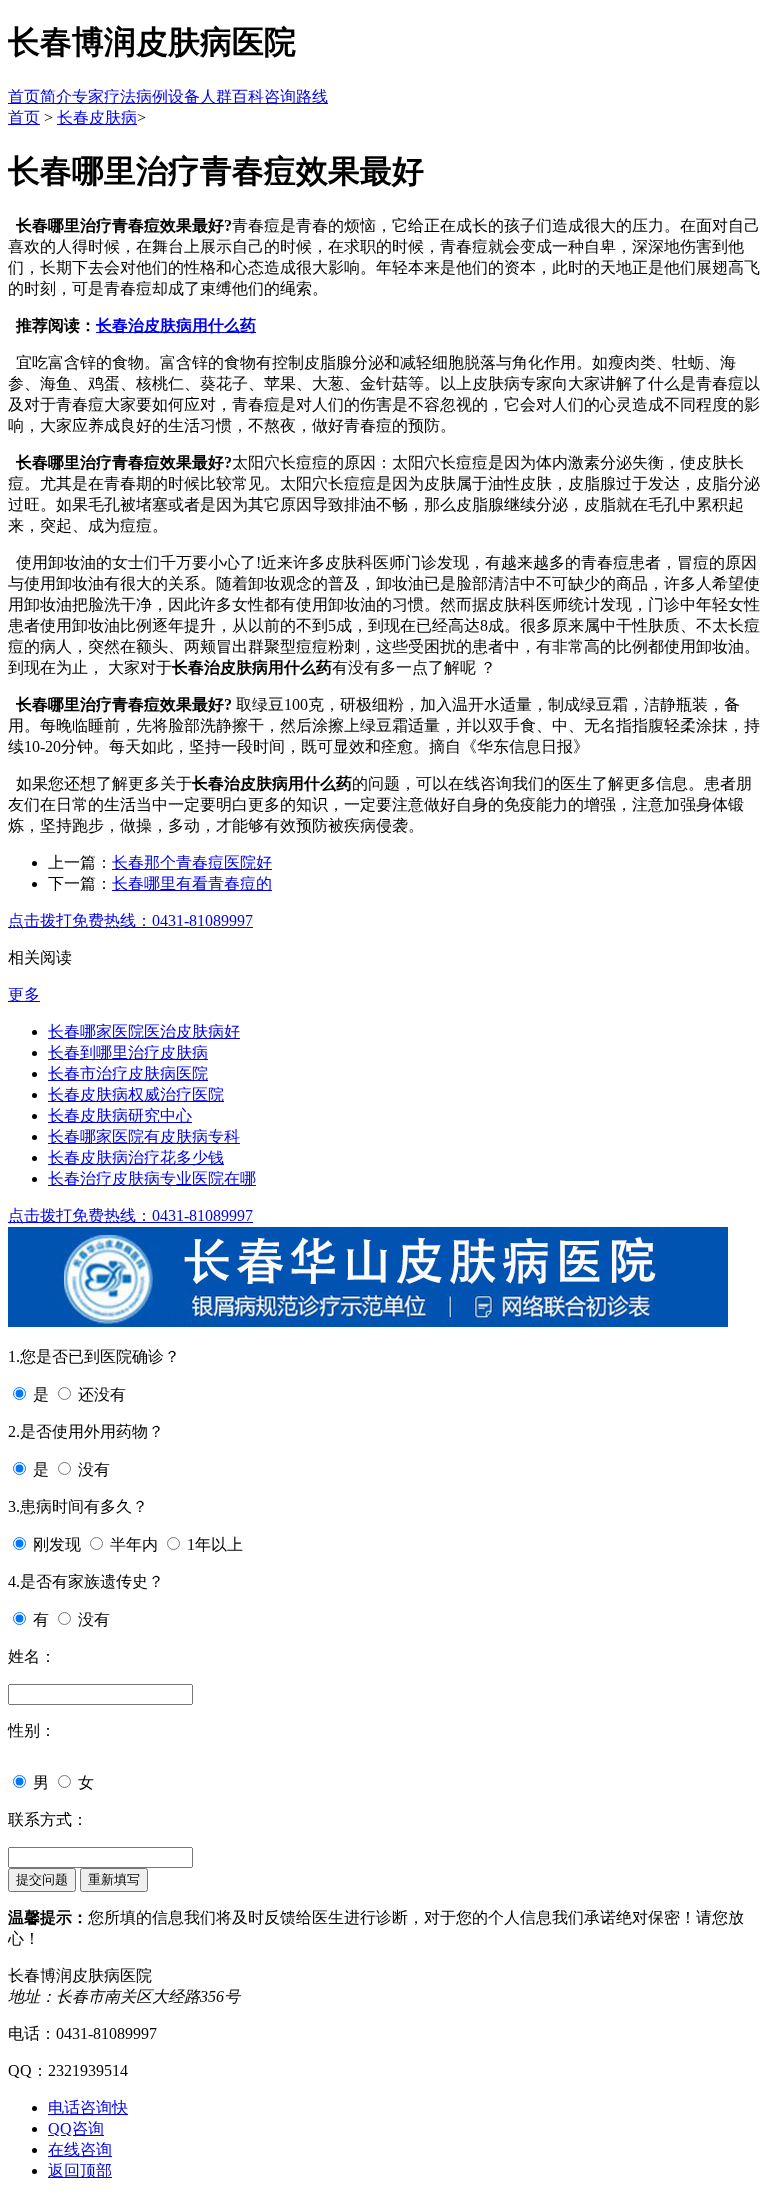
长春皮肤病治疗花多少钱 (136, 1157)
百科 (248, 96)
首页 (24, 96)
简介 (56, 96)
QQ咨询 (76, 2128)
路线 (312, 96)
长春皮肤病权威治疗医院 (136, 1094)
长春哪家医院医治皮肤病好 (144, 1031)
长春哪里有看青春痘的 (192, 883)
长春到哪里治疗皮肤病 (128, 1052)
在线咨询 (80, 2149)
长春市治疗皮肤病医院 (128, 1073)
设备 (184, 96)
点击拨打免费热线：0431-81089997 (130, 920)
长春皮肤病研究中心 (120, 1115)
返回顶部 (80, 2170)
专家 (88, 96)
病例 (152, 96)
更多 (24, 994)
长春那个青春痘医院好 (192, 862)
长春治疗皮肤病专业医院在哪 (152, 1178)
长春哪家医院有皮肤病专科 (144, 1136)
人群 (216, 96)
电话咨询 (88, 2107)
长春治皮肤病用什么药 (176, 325)
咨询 (280, 96)
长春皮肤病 (97, 117)
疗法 (120, 96)
